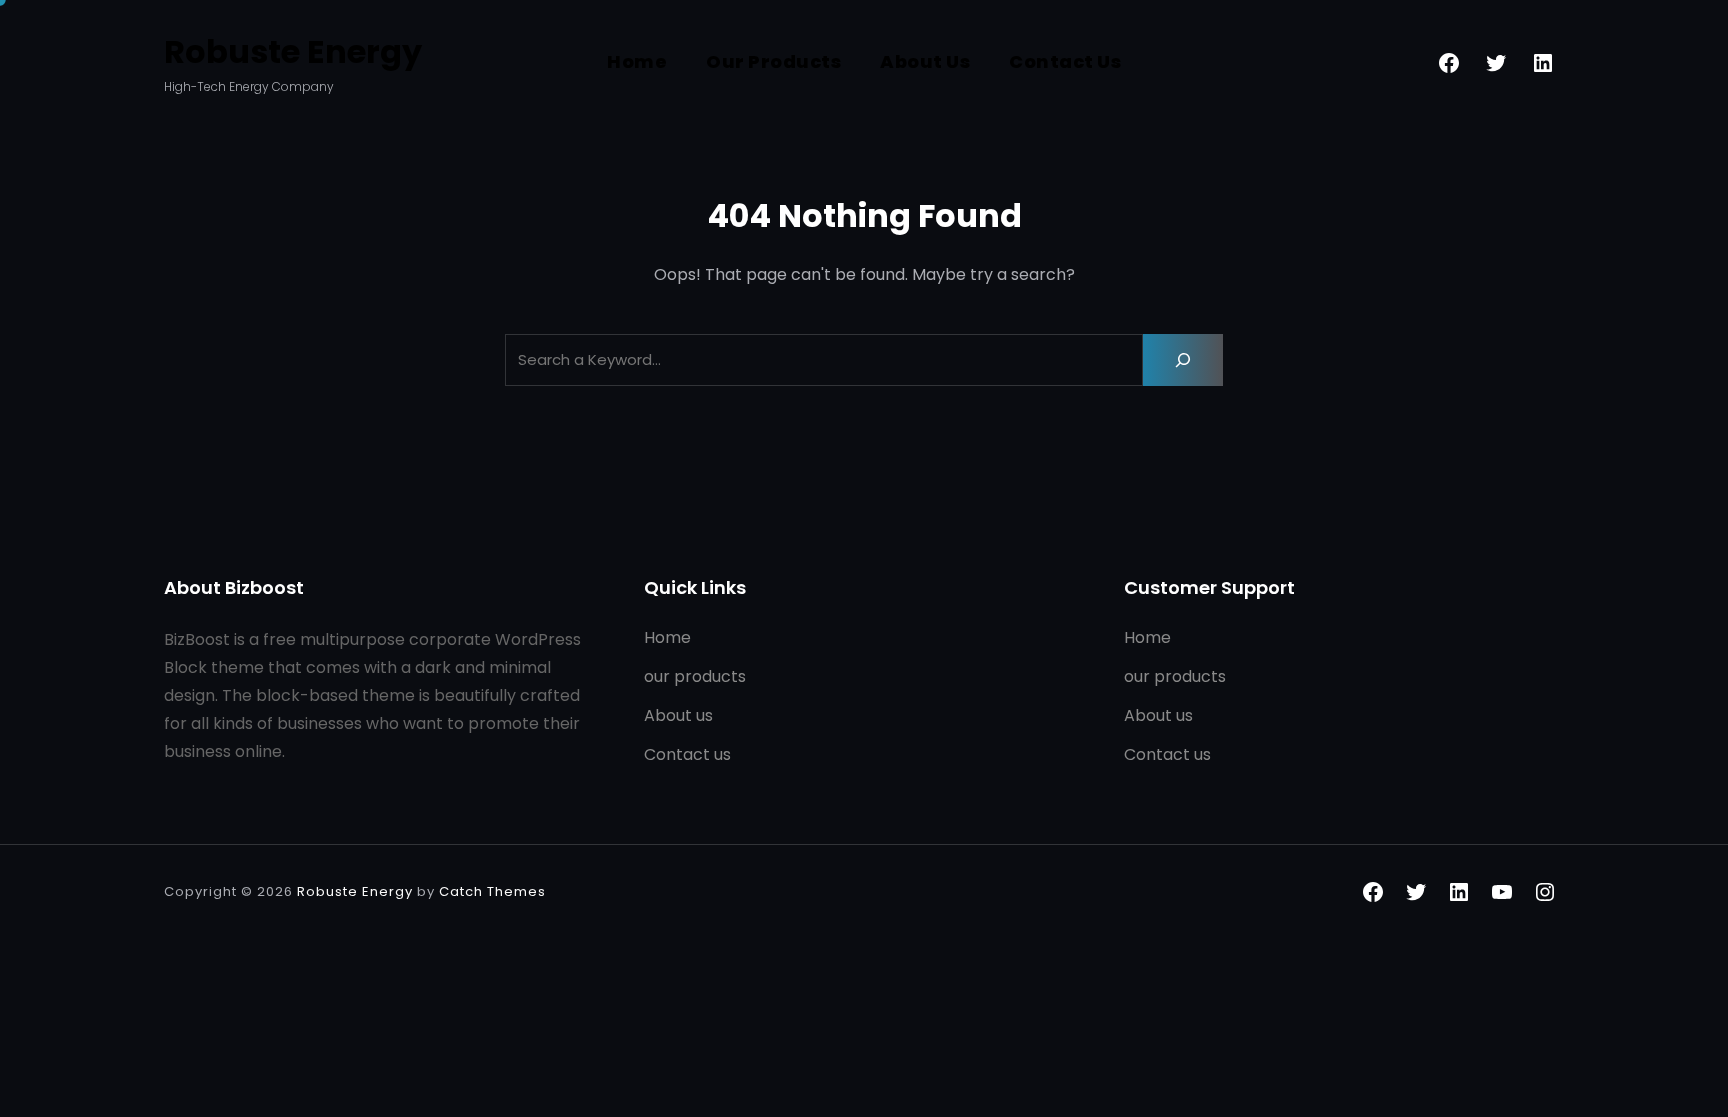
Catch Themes (492, 891)
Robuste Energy (293, 51)
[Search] (1183, 360)
